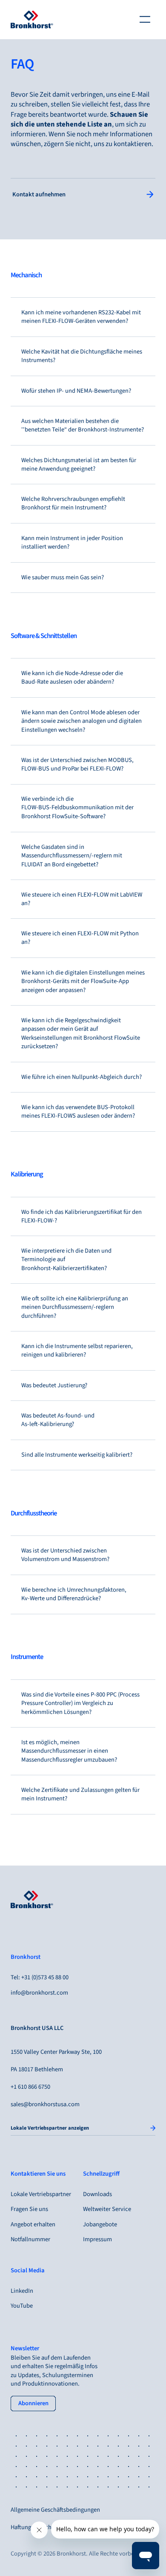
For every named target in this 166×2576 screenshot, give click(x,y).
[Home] (32, 20)
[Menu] (145, 20)
